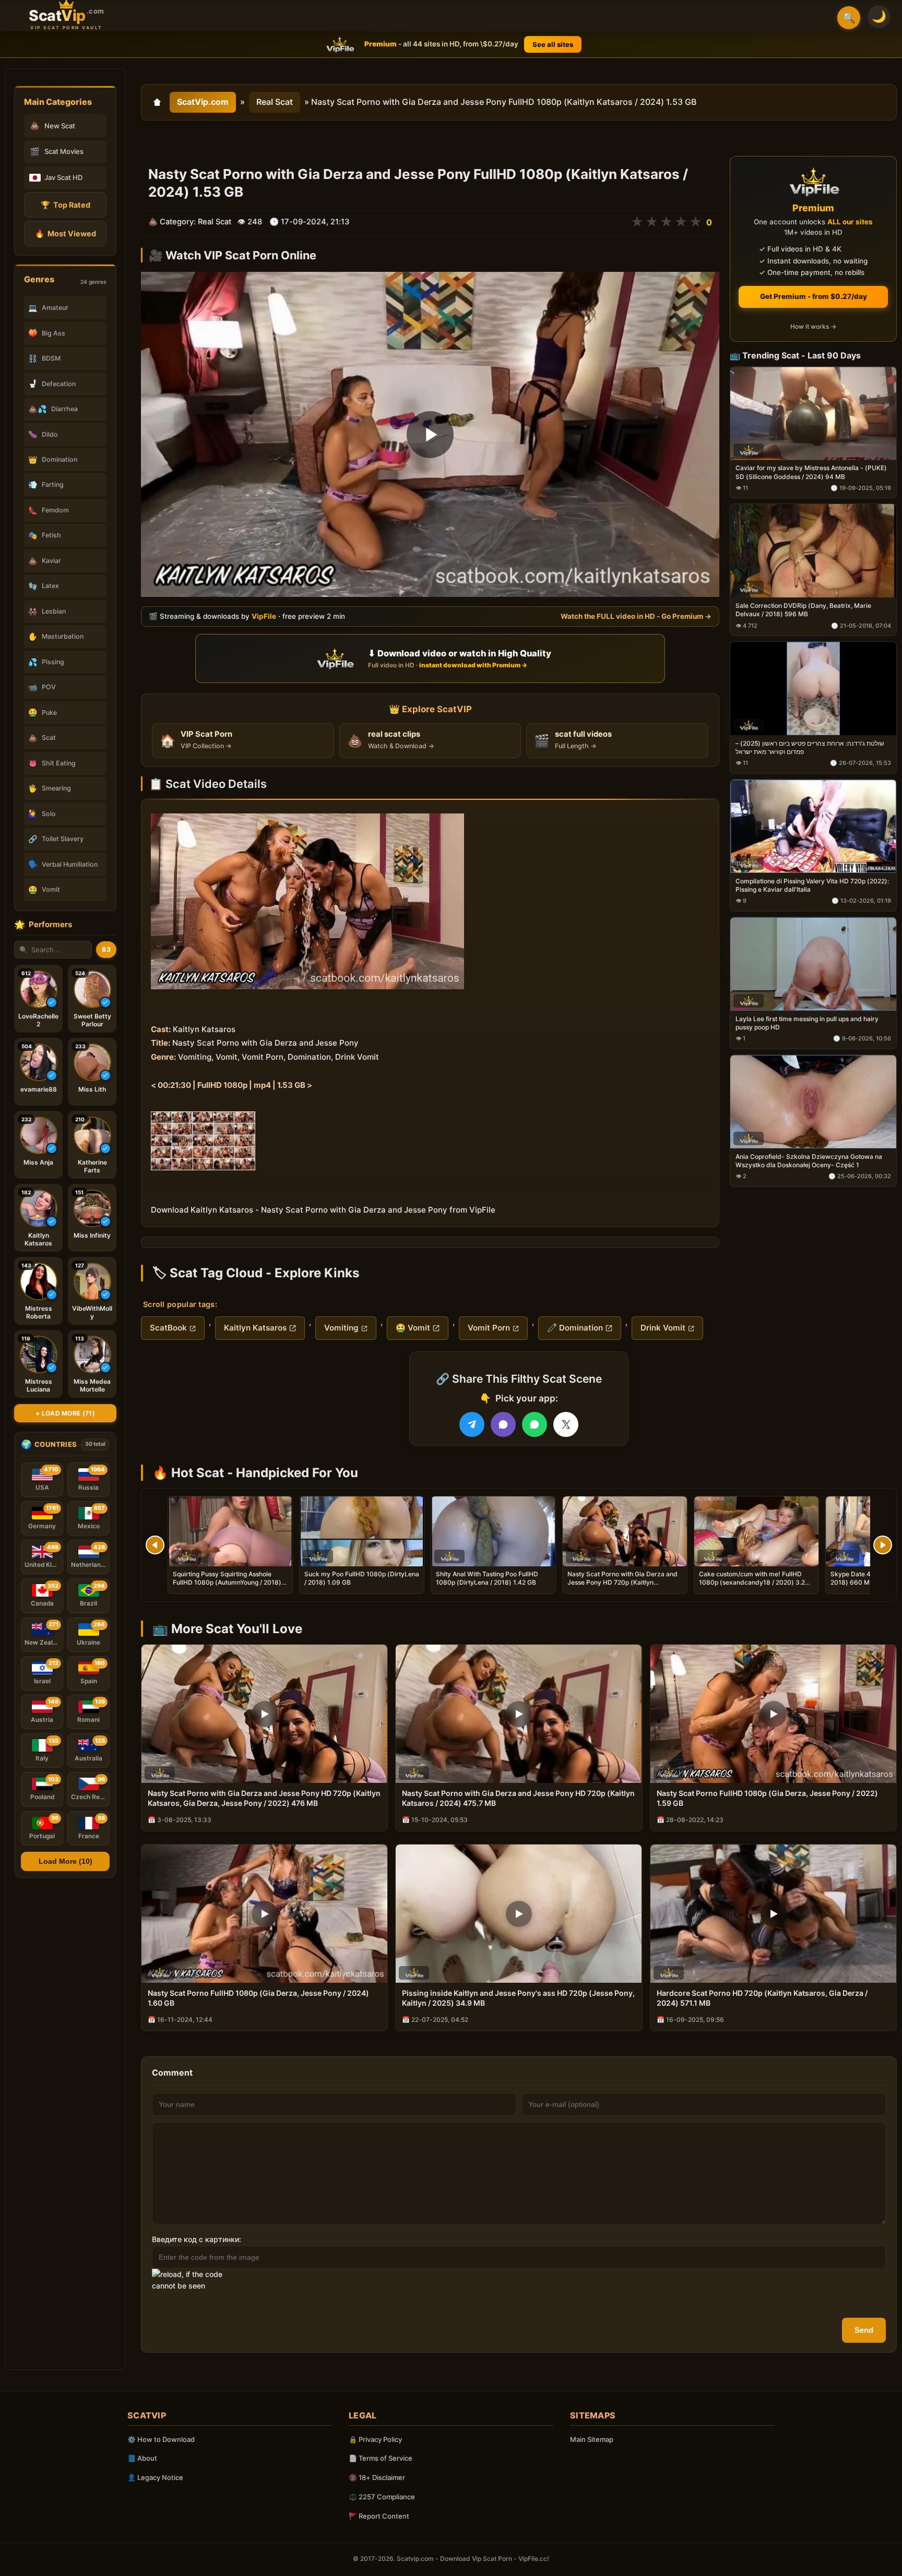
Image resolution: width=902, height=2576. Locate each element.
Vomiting (341, 1328)
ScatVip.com (203, 102)
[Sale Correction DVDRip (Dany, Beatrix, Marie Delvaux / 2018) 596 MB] (813, 551)
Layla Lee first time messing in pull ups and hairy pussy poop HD (807, 1023)
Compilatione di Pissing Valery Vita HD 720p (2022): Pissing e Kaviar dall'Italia (812, 885)
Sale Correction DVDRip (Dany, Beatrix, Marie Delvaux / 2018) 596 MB (803, 610)
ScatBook (168, 1328)
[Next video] (883, 1545)
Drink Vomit (663, 1328)
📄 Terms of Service (381, 2458)
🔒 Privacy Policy (375, 2439)
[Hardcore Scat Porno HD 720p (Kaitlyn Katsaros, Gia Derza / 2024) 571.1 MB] (773, 1914)
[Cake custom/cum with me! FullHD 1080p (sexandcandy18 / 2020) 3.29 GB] (756, 1531)
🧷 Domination (575, 1328)
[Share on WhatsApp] (535, 1424)
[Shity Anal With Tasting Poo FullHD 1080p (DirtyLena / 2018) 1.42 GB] (493, 1531)
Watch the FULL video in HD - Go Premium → (636, 616)
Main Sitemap (592, 2439)
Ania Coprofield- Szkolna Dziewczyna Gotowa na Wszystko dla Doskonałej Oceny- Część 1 (809, 1161)
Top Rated (66, 205)
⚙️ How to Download (161, 2439)
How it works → (813, 327)
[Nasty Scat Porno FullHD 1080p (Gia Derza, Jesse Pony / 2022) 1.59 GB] (773, 1714)
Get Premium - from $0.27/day (814, 296)
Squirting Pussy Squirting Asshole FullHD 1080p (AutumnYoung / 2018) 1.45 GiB (227, 1582)
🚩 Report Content (379, 2516)
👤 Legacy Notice (155, 2477)
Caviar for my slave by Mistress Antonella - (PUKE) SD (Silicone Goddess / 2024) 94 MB (811, 472)
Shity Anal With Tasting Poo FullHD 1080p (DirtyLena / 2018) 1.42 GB (487, 1578)
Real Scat (275, 102)
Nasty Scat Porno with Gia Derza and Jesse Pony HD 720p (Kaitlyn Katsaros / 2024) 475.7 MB (518, 1798)
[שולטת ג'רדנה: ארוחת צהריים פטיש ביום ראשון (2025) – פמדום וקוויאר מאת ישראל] (813, 689)
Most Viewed (66, 233)
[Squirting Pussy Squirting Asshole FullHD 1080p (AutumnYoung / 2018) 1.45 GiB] (230, 1531)
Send (864, 2330)
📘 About (142, 2458)
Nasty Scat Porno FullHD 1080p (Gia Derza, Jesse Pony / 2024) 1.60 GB (258, 1998)
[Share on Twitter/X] (566, 1424)
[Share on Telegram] (472, 1424)
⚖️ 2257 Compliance (382, 2497)
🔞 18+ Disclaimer (377, 2477)
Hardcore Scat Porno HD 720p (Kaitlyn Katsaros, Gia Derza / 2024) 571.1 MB (762, 1998)
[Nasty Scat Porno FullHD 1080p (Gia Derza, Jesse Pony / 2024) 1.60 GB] (264, 1914)
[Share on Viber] (503, 1424)
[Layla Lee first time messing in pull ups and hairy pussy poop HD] (813, 964)
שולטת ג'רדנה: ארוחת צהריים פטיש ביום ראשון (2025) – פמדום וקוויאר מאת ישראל (810, 747)
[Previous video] (155, 1545)
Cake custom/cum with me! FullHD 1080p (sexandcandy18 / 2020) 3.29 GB (754, 1582)
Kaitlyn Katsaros (255, 1328)
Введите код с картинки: (197, 2239)
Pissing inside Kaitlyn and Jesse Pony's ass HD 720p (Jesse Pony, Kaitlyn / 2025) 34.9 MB (518, 1998)
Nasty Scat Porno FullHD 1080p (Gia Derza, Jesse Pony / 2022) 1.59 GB (767, 1798)
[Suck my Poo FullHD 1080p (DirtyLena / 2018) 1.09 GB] (362, 1531)
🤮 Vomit (413, 1328)
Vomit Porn (489, 1328)
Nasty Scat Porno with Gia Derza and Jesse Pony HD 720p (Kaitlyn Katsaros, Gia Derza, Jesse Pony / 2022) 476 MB (622, 1587)
